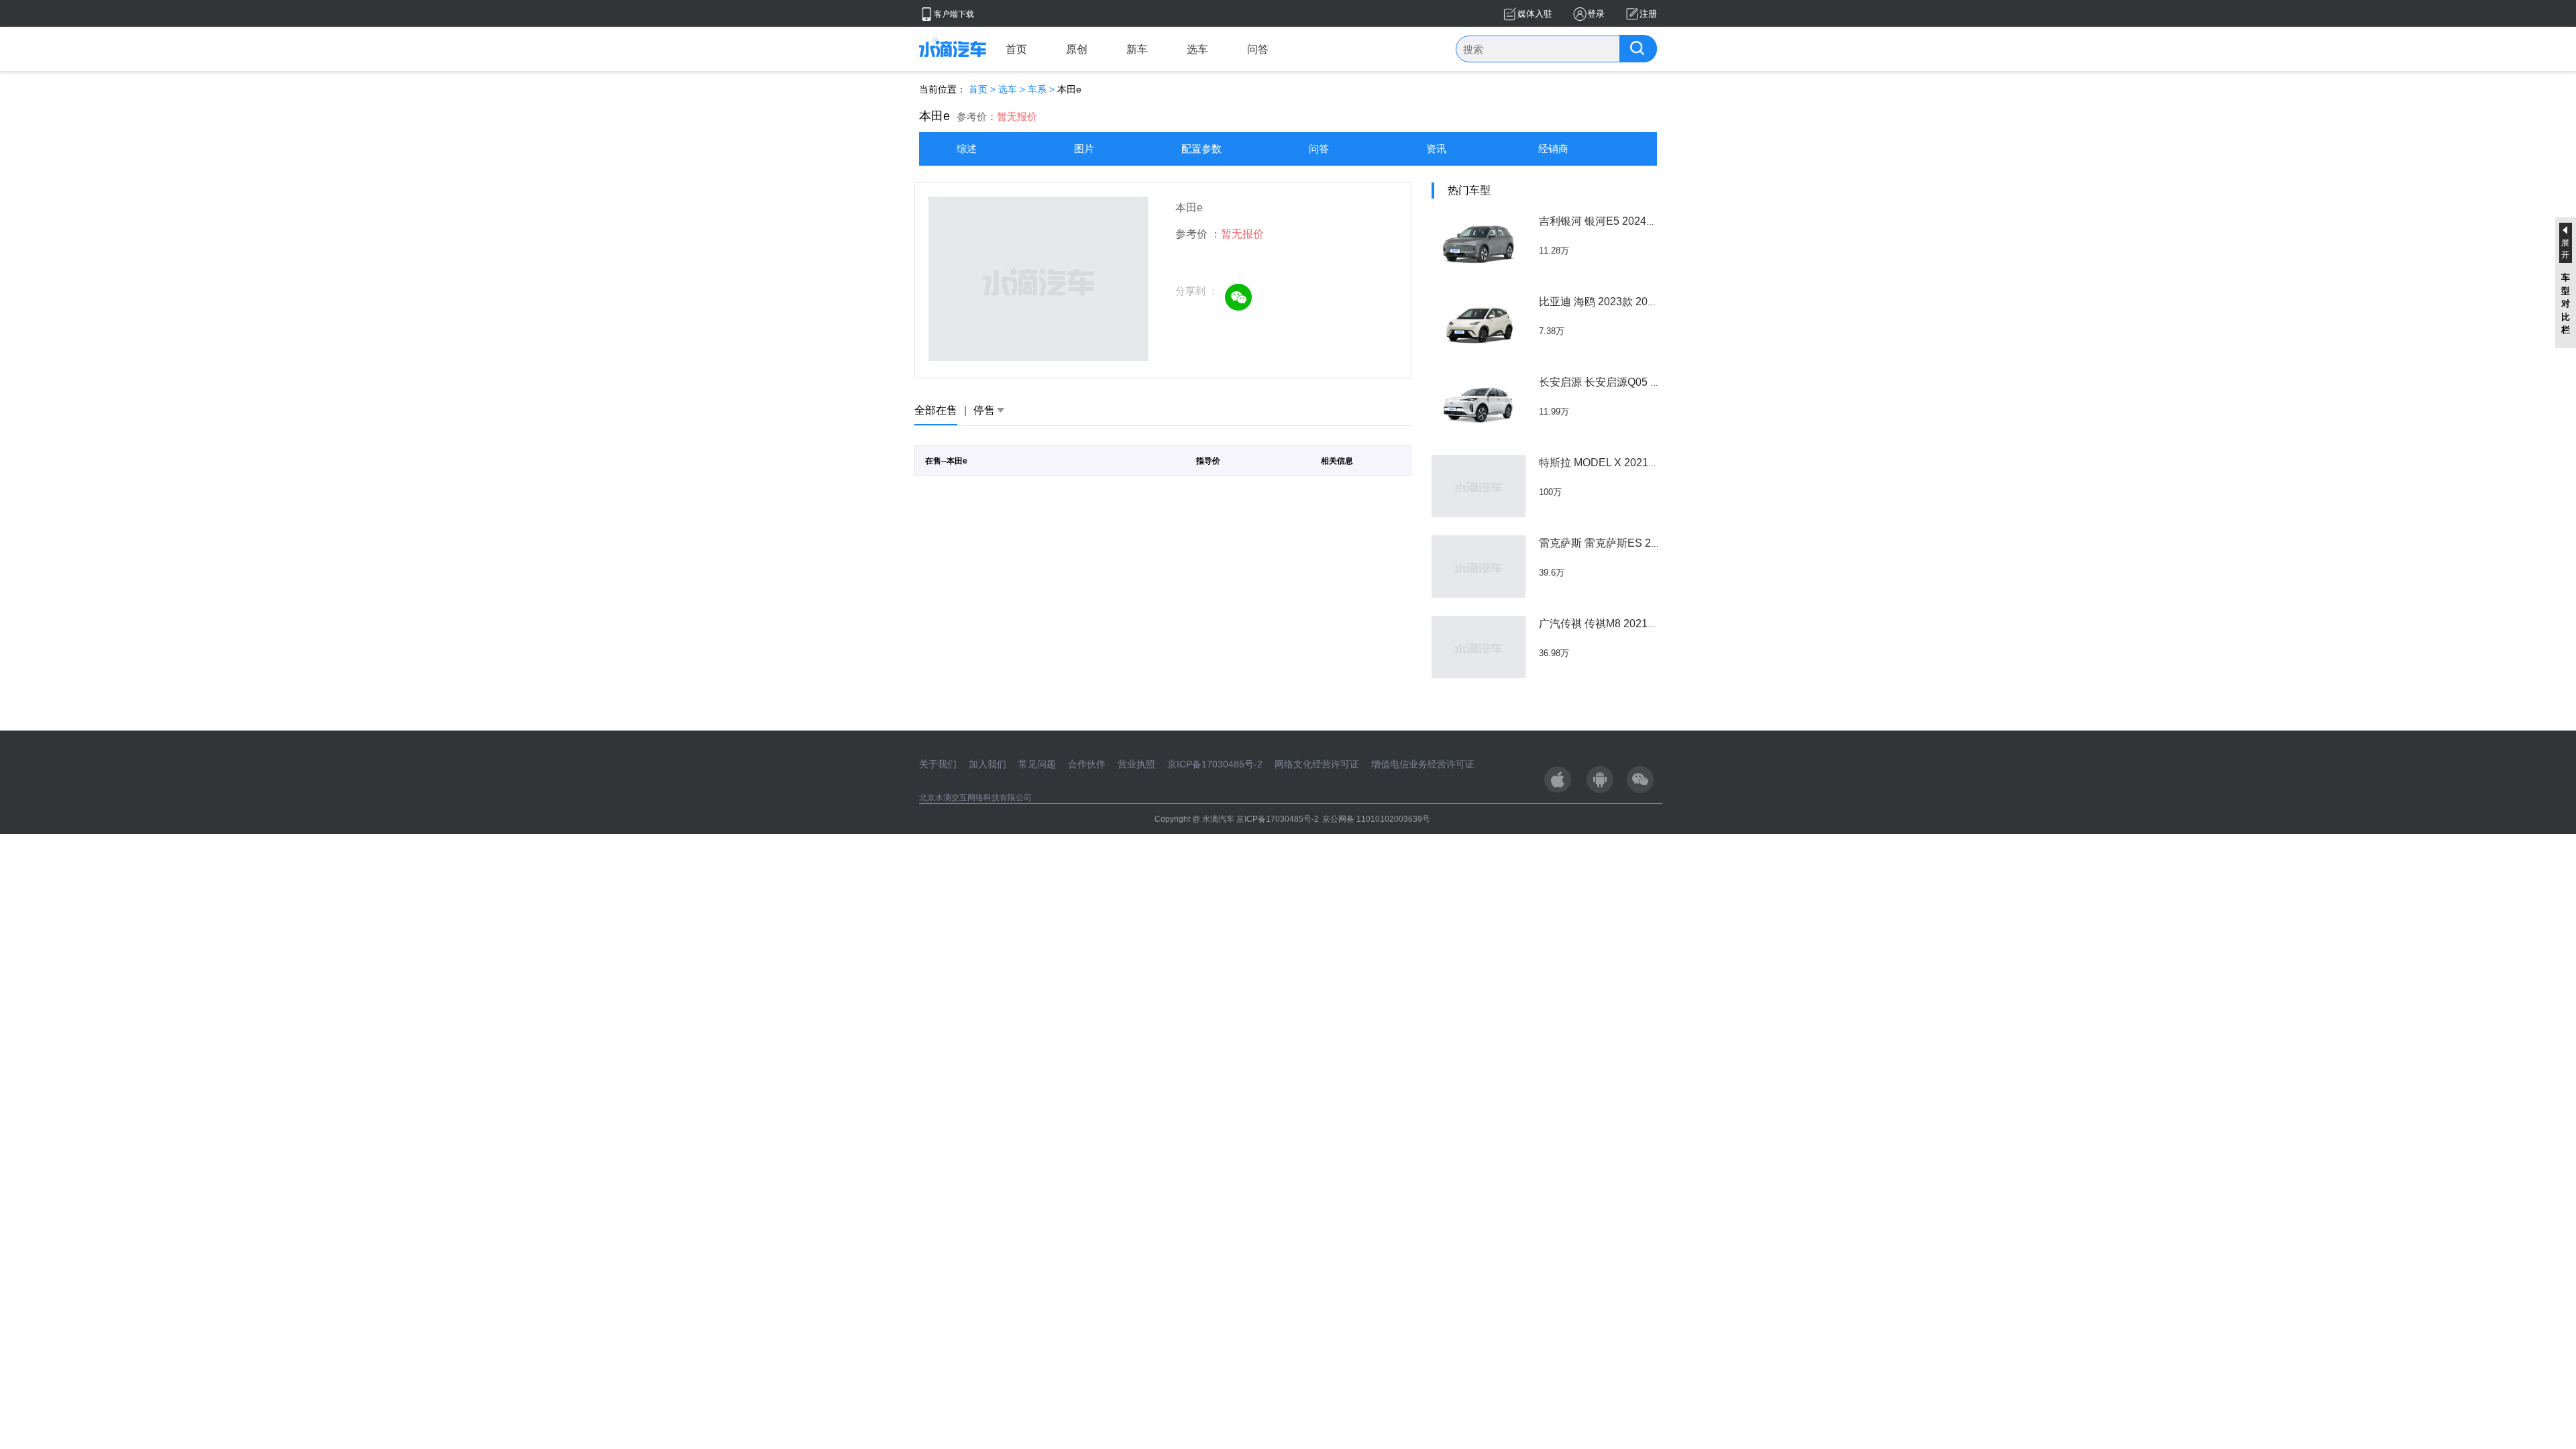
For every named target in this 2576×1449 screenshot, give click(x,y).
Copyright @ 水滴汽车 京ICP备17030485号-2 (1237, 819)
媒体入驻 (1535, 14)
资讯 (1436, 149)
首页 (1016, 49)
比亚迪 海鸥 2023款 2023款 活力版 (1622, 302)
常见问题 (1037, 764)
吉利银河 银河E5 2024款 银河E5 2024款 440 (1646, 221)
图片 (1084, 149)
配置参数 (1201, 149)
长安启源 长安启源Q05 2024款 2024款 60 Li (1644, 382)
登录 (1596, 14)
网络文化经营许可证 (1317, 764)
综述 (967, 149)
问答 (1258, 49)
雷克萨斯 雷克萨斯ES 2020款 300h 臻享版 (1640, 543)
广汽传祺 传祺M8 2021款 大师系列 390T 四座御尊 (1658, 624)
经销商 (1553, 149)
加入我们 (987, 764)
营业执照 (1136, 764)
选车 (1197, 49)
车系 (1037, 89)
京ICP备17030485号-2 (1215, 764)
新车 (1137, 49)
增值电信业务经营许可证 (1423, 764)
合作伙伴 (1087, 764)
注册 (1648, 14)
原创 (1077, 49)
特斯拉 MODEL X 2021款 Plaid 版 (1619, 463)
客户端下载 (954, 14)
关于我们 (938, 764)
